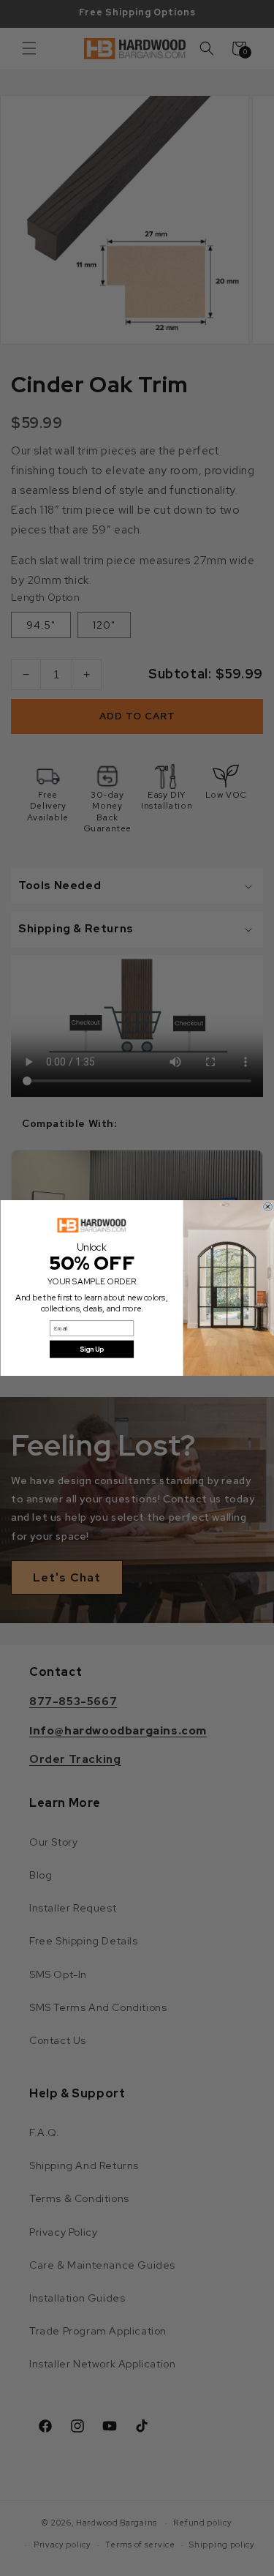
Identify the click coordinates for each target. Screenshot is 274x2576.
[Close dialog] (267, 1207)
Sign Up (91, 1349)
